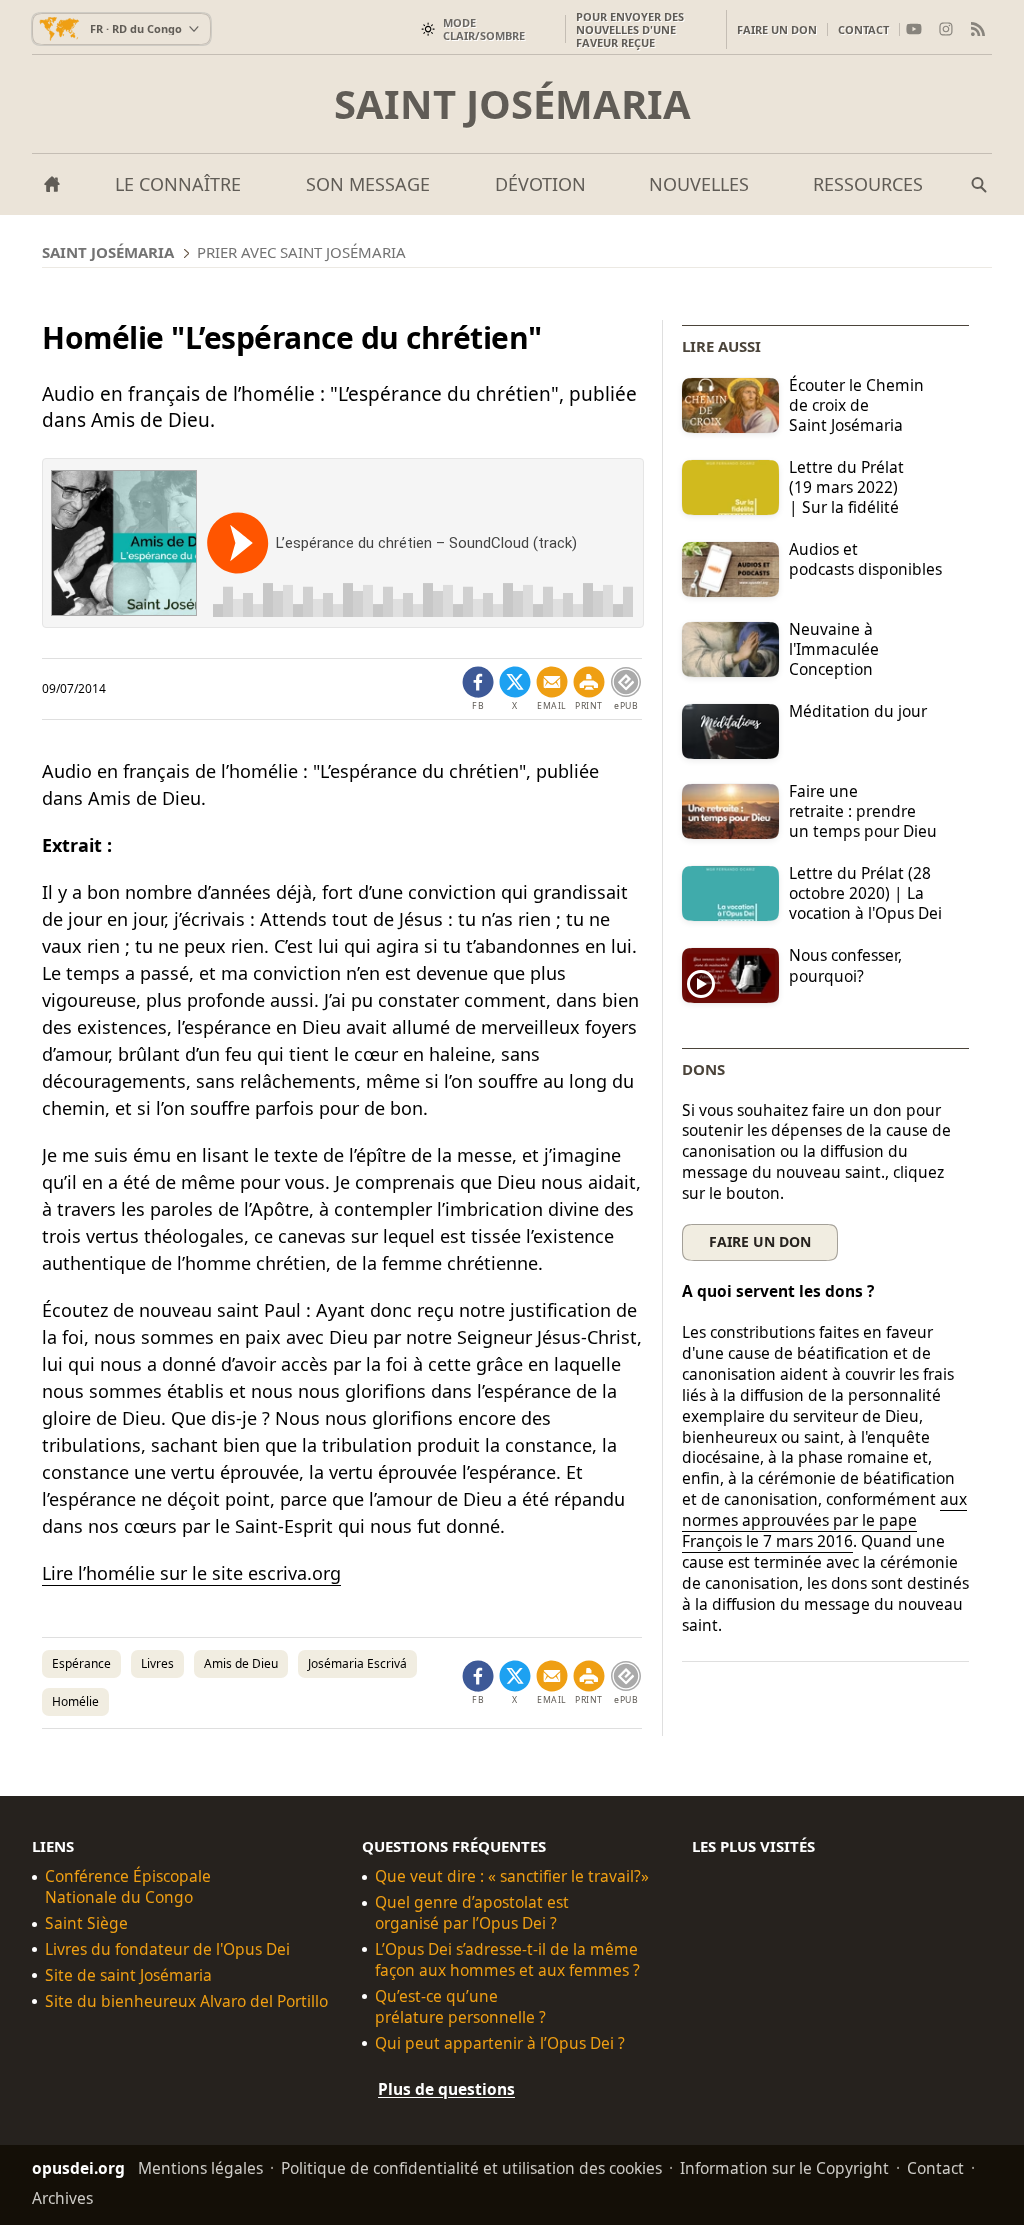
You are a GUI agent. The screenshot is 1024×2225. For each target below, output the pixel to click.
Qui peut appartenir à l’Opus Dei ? (500, 2043)
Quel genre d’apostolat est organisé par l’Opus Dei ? (472, 1913)
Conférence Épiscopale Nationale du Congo (128, 1887)
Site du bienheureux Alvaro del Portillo (186, 2001)
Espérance (81, 1663)
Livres (157, 1663)
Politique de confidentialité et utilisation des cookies (471, 2168)
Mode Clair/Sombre (484, 29)
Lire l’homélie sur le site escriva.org (191, 1573)
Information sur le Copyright (784, 2168)
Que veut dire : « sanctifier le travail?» (512, 1876)
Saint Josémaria (512, 104)
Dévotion (540, 184)
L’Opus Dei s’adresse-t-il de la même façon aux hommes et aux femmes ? (507, 1960)
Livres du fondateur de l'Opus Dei (167, 1949)
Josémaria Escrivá (357, 1663)
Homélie (75, 1701)
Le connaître (178, 184)
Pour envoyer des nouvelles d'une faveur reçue (630, 29)
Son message (368, 184)
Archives (62, 2198)
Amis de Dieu (241, 1663)
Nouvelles (699, 184)
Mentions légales (200, 2168)
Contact (863, 29)
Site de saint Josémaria (128, 1975)
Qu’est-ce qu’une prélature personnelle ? (460, 2007)
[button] (589, 689)
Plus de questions (446, 2089)
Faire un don (777, 29)
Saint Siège (86, 1923)
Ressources (868, 184)
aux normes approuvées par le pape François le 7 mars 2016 (824, 1520)
